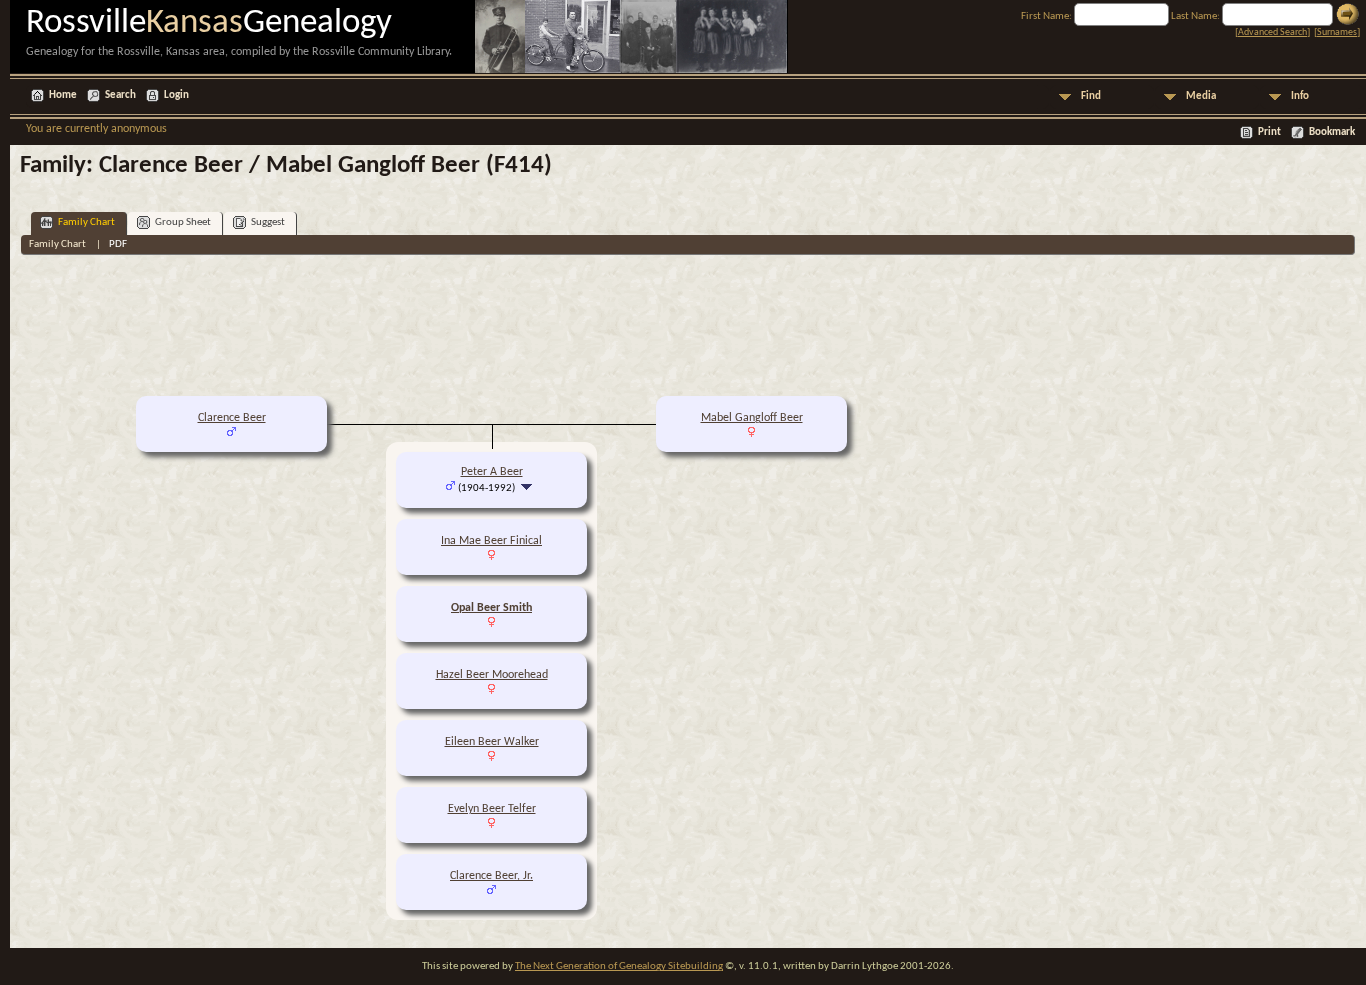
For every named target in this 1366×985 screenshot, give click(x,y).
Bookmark (1332, 132)
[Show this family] (528, 488)
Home (63, 95)
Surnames (1337, 32)
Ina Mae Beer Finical (491, 541)
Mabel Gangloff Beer (752, 418)
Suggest (268, 222)
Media (1201, 96)
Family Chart (86, 222)
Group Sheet (183, 222)
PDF (118, 244)
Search (120, 95)
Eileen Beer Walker (492, 742)
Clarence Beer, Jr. (491, 876)
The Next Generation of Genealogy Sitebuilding (619, 966)
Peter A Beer (492, 472)
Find (1091, 96)
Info (1300, 96)
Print (1269, 132)
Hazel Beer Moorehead (492, 675)
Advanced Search (1272, 32)
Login (176, 95)
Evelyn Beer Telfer (492, 809)
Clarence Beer (232, 418)
